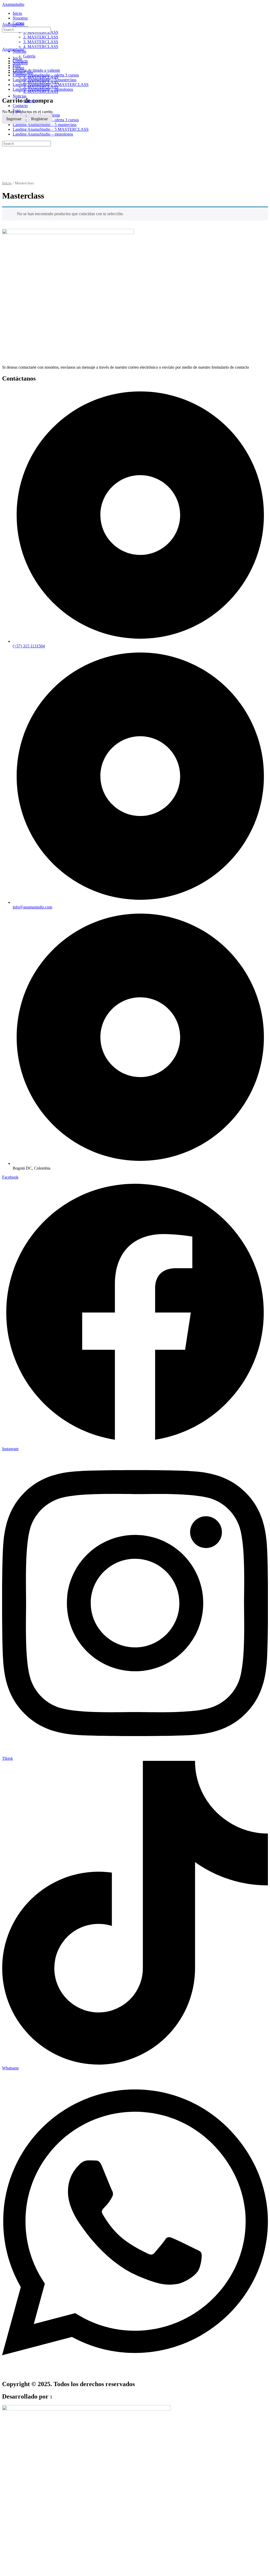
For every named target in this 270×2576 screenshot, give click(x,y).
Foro (17, 110)
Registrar (40, 119)
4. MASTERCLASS (41, 91)
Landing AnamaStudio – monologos (43, 134)
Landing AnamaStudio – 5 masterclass (45, 125)
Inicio (17, 58)
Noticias (20, 96)
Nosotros (20, 63)
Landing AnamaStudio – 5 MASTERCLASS (51, 129)
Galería (29, 101)
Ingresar (14, 119)
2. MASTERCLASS (41, 82)
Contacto (20, 106)
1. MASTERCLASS (41, 77)
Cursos (18, 68)
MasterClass (23, 72)
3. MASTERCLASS (41, 87)
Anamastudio (13, 4)
